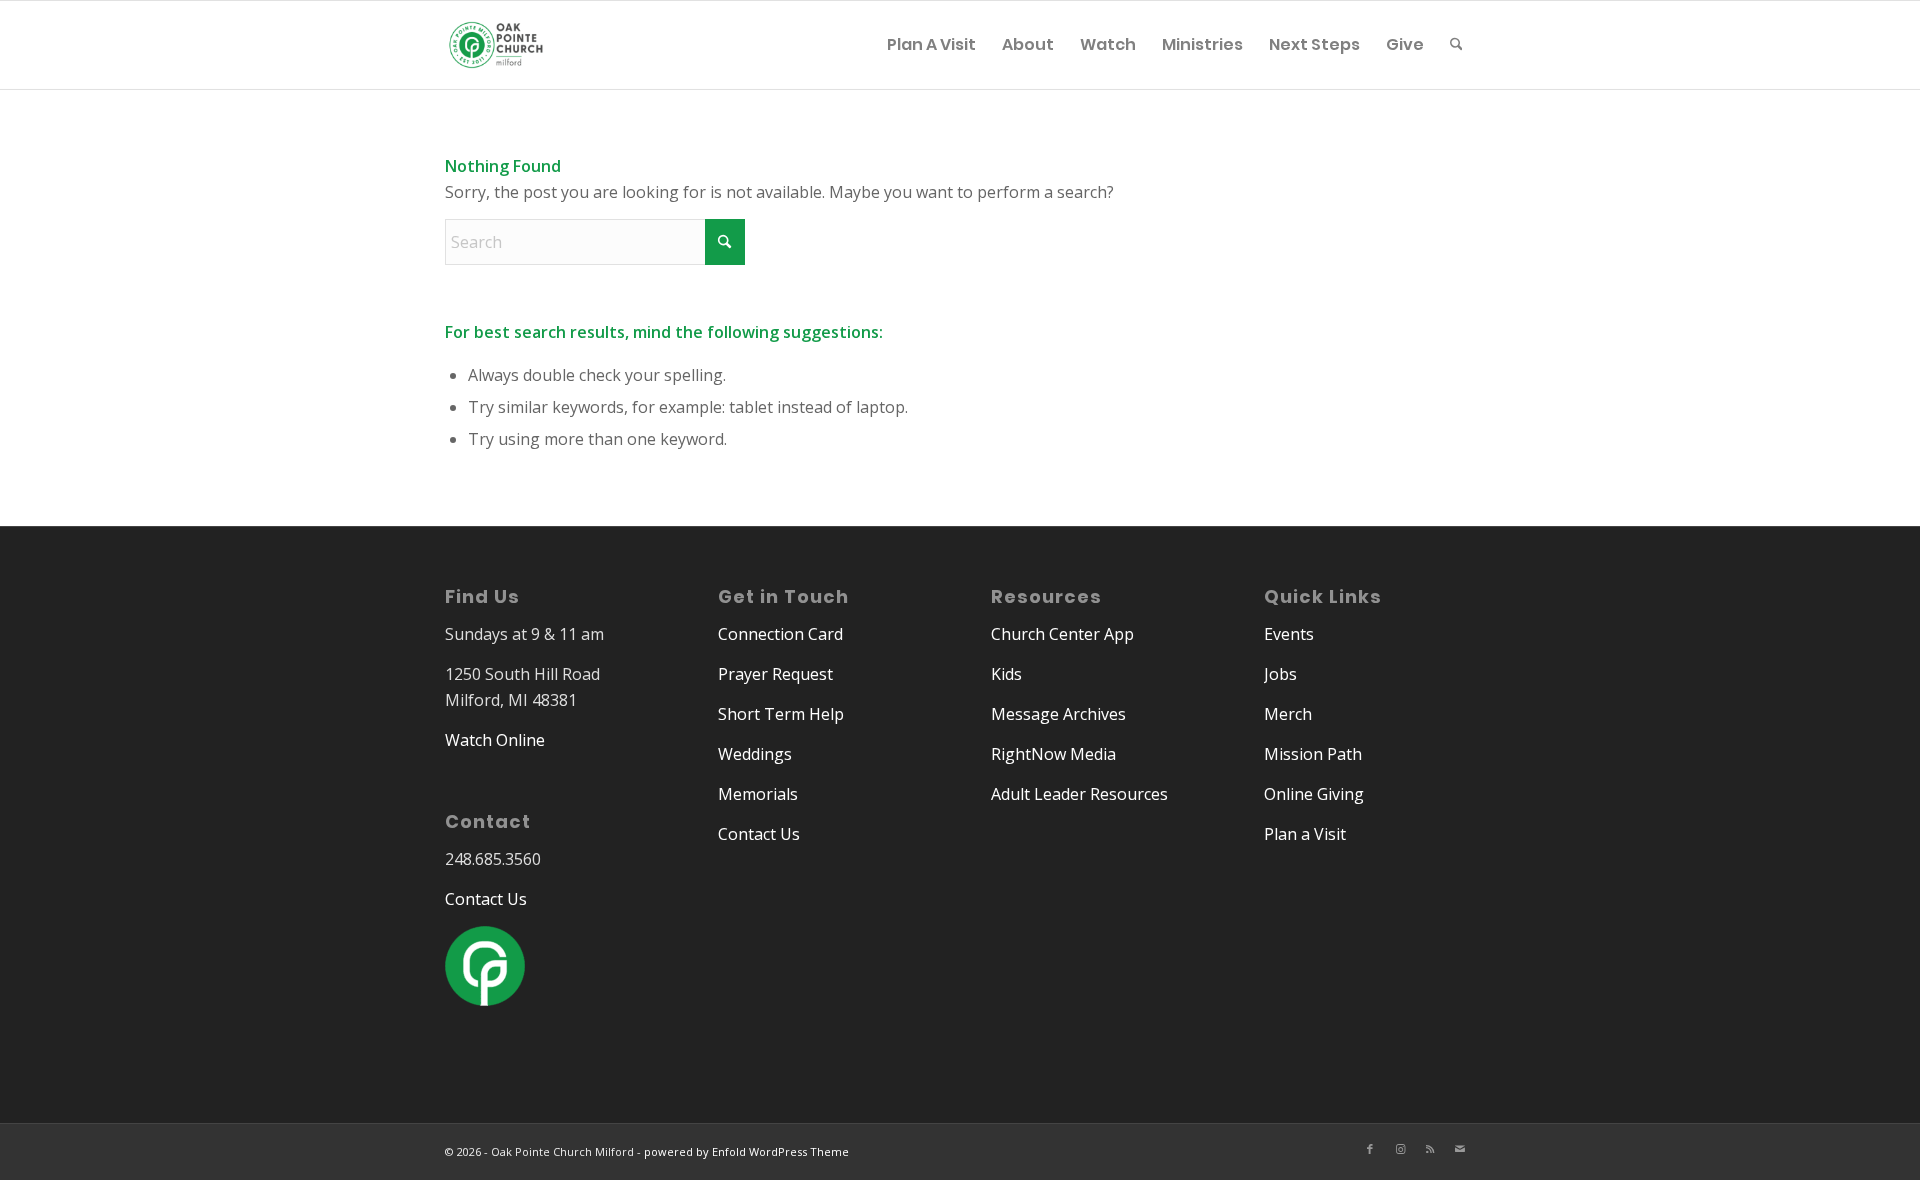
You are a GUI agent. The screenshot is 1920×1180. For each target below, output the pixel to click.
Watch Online (495, 740)
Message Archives (1058, 714)
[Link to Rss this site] (1430, 1149)
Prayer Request (775, 674)
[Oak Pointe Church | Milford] (496, 55)
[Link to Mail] (1460, 1149)
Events (1289, 634)
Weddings (755, 754)
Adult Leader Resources (1079, 794)
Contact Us (486, 899)
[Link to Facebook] (1370, 1149)
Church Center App (1062, 634)
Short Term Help (781, 714)
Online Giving (1314, 794)
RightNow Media (1053, 754)
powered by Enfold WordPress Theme (746, 1151)
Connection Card (780, 634)
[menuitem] (931, 45)
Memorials (758, 794)
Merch (1288, 714)
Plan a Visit (1305, 834)
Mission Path (1313, 754)
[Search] (1456, 45)
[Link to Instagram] (1400, 1149)
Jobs (1280, 674)
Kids (1006, 674)
